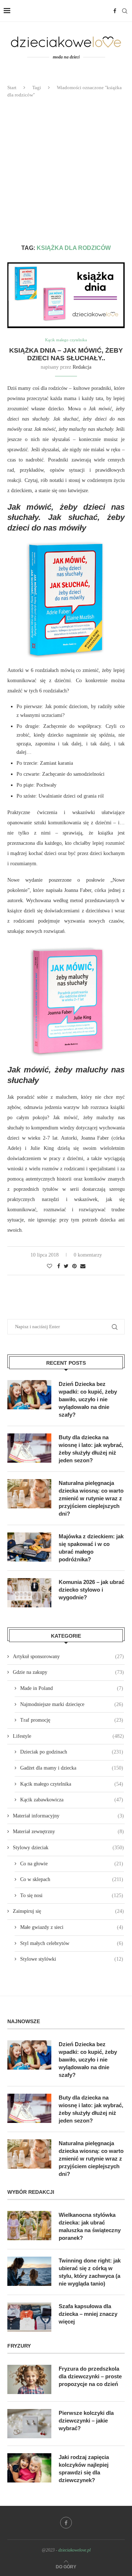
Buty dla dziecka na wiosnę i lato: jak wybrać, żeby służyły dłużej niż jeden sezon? (91, 1449)
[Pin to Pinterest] (74, 1266)
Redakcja (82, 367)
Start (12, 88)
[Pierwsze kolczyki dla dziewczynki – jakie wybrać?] (29, 2424)
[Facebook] (115, 11)
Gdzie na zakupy (68, 1672)
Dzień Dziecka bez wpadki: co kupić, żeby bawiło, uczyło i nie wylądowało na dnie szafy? (88, 1399)
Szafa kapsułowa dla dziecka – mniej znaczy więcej (88, 2314)
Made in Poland (72, 1688)
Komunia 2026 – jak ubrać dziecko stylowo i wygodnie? (91, 1590)
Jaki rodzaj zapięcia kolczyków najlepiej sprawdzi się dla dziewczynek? (84, 2469)
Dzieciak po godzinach (72, 1752)
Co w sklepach (72, 1879)
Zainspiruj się (68, 1911)
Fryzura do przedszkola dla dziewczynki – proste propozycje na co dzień (90, 2376)
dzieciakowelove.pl (74, 2550)
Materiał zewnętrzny (68, 1832)
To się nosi (72, 1895)
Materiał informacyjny (68, 1816)
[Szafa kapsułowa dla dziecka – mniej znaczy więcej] (29, 2317)
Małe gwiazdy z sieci (72, 1927)
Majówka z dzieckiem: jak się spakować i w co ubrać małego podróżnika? (91, 1548)
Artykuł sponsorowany (68, 1656)
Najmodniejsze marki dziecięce (72, 1704)
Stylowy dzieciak (68, 1848)
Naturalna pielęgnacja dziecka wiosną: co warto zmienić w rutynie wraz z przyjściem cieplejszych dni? (91, 1498)
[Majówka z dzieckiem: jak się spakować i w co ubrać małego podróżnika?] (29, 1547)
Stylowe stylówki (72, 1959)
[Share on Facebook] (59, 1266)
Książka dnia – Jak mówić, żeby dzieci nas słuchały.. (66, 354)
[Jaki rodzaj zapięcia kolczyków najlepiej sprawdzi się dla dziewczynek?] (29, 2468)
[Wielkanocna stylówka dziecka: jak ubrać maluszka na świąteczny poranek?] (29, 2226)
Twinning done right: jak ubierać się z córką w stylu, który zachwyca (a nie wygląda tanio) (90, 2272)
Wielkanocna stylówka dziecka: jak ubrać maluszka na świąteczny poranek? (90, 2226)
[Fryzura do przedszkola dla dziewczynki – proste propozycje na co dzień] (29, 2379)
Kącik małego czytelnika (66, 340)
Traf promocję (72, 1720)
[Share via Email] (83, 1266)
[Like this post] (49, 1266)
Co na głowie (72, 1864)
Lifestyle (68, 1736)
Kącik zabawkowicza (72, 1800)
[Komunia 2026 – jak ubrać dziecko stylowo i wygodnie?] (29, 1593)
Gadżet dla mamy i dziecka (72, 1768)
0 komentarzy (88, 1255)
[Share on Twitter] (66, 1266)
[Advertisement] (66, 171)
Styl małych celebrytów (72, 1943)
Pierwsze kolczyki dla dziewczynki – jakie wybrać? (86, 2421)
